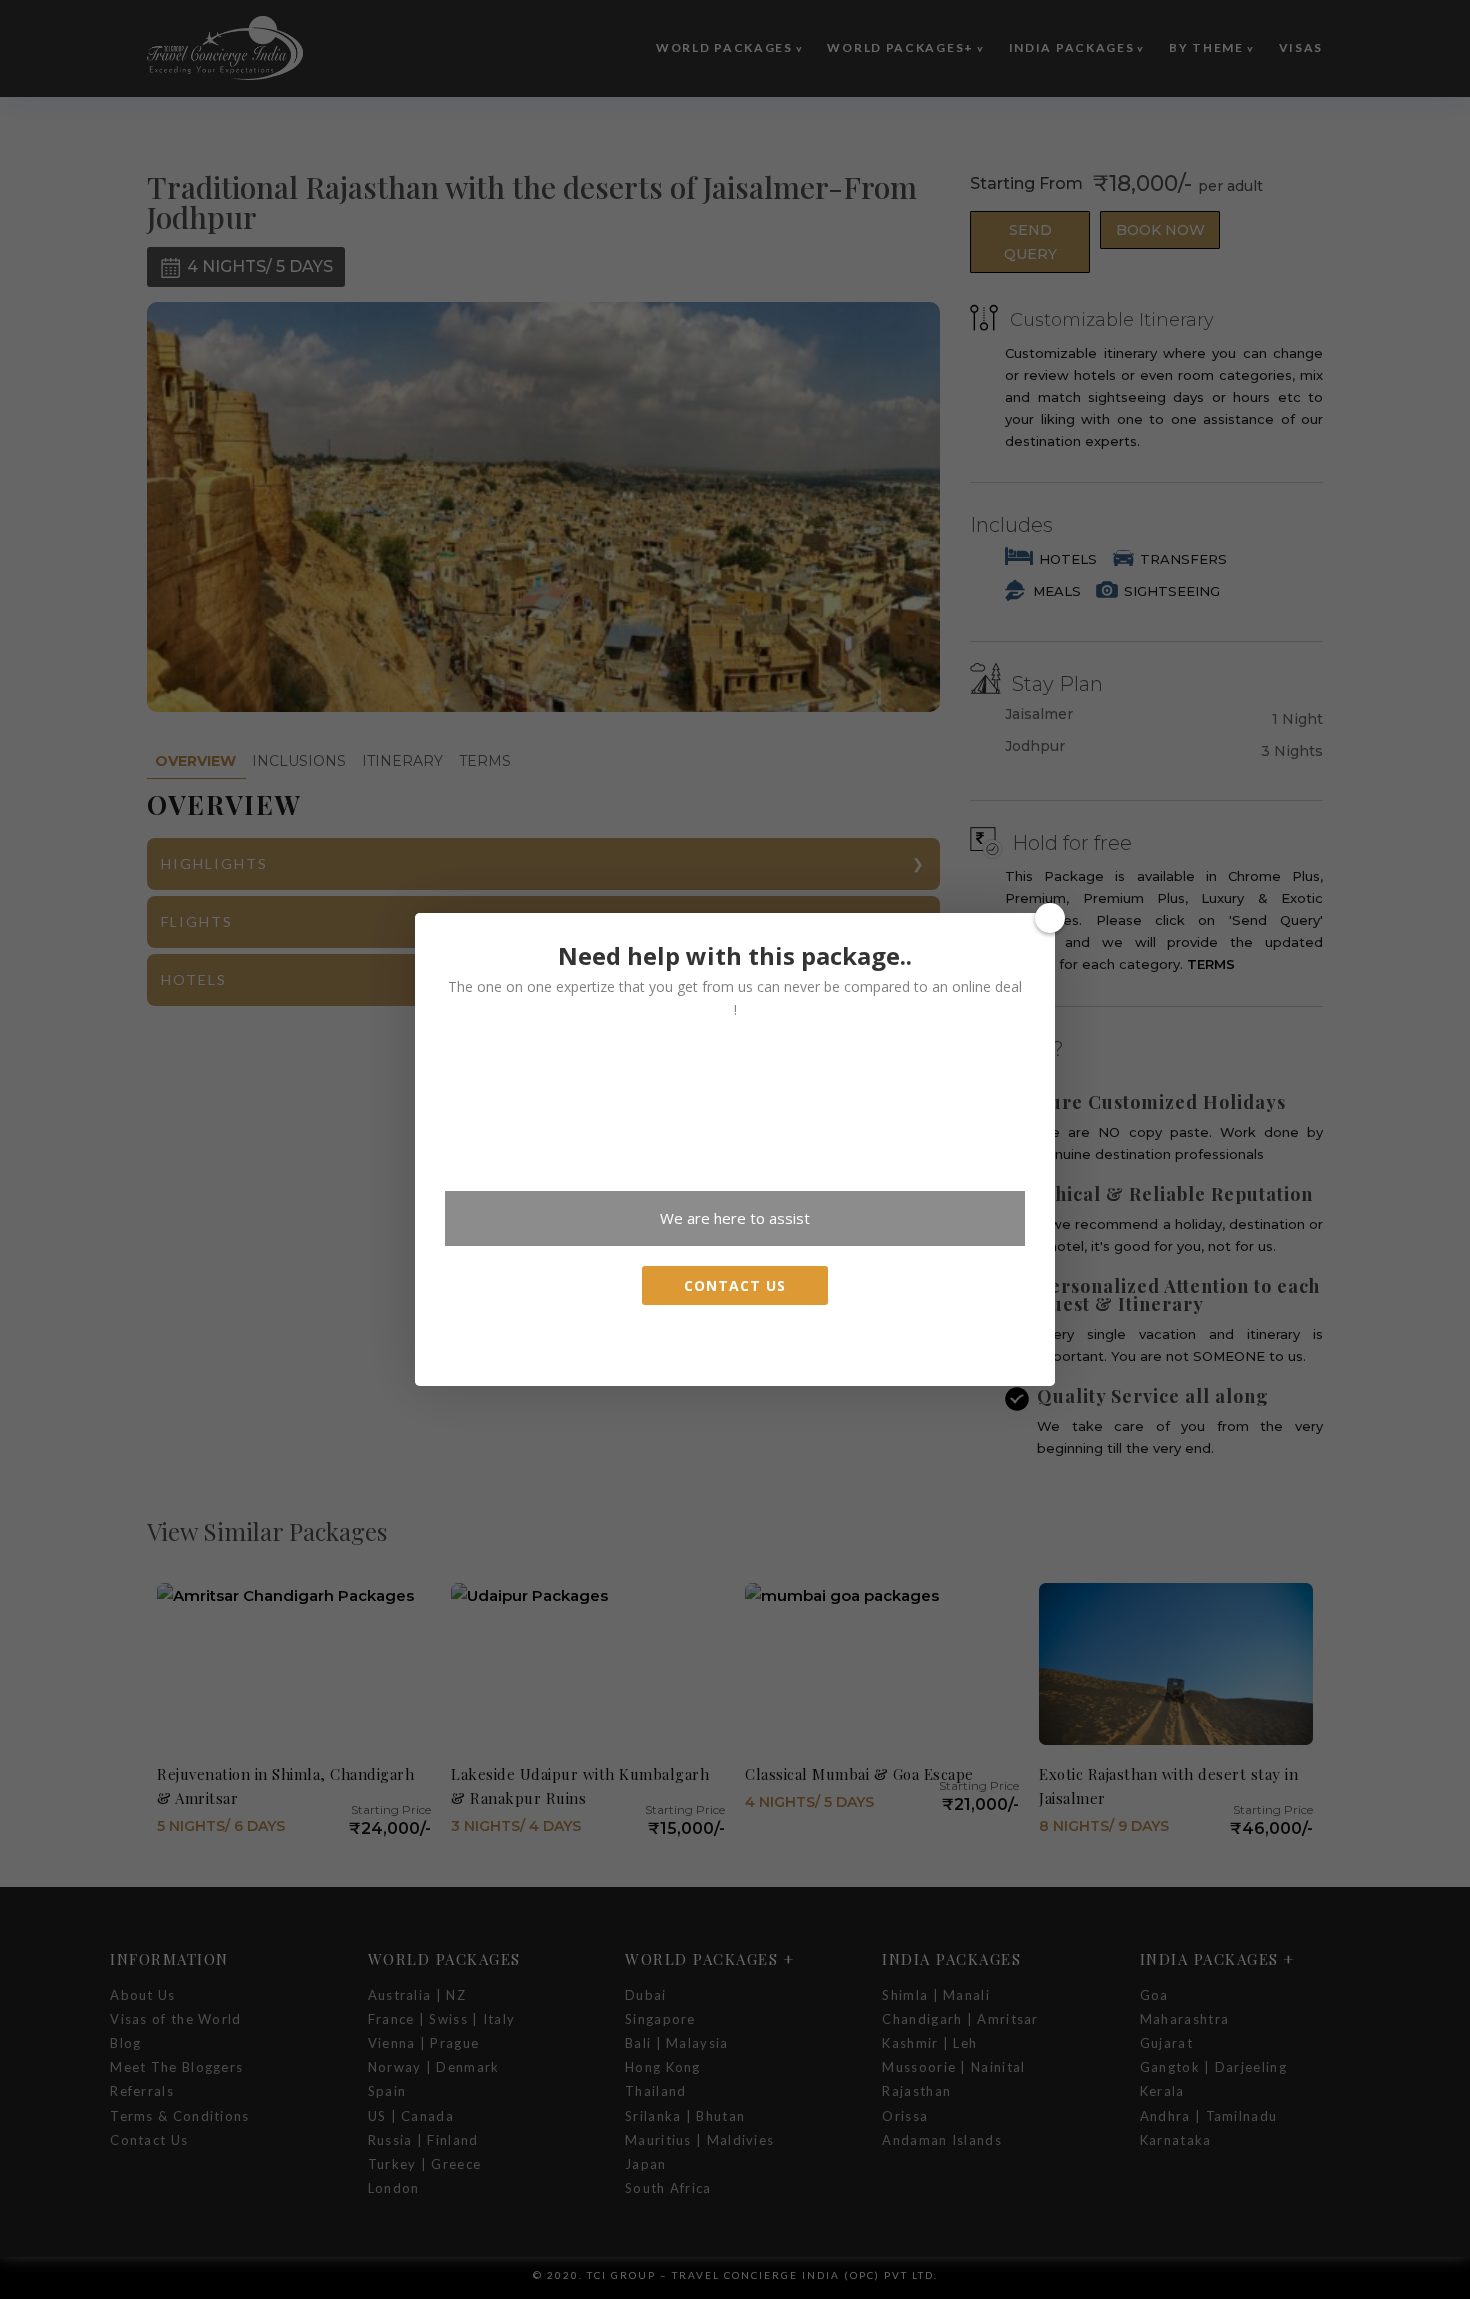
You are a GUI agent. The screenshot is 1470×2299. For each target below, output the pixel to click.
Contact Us (735, 1285)
